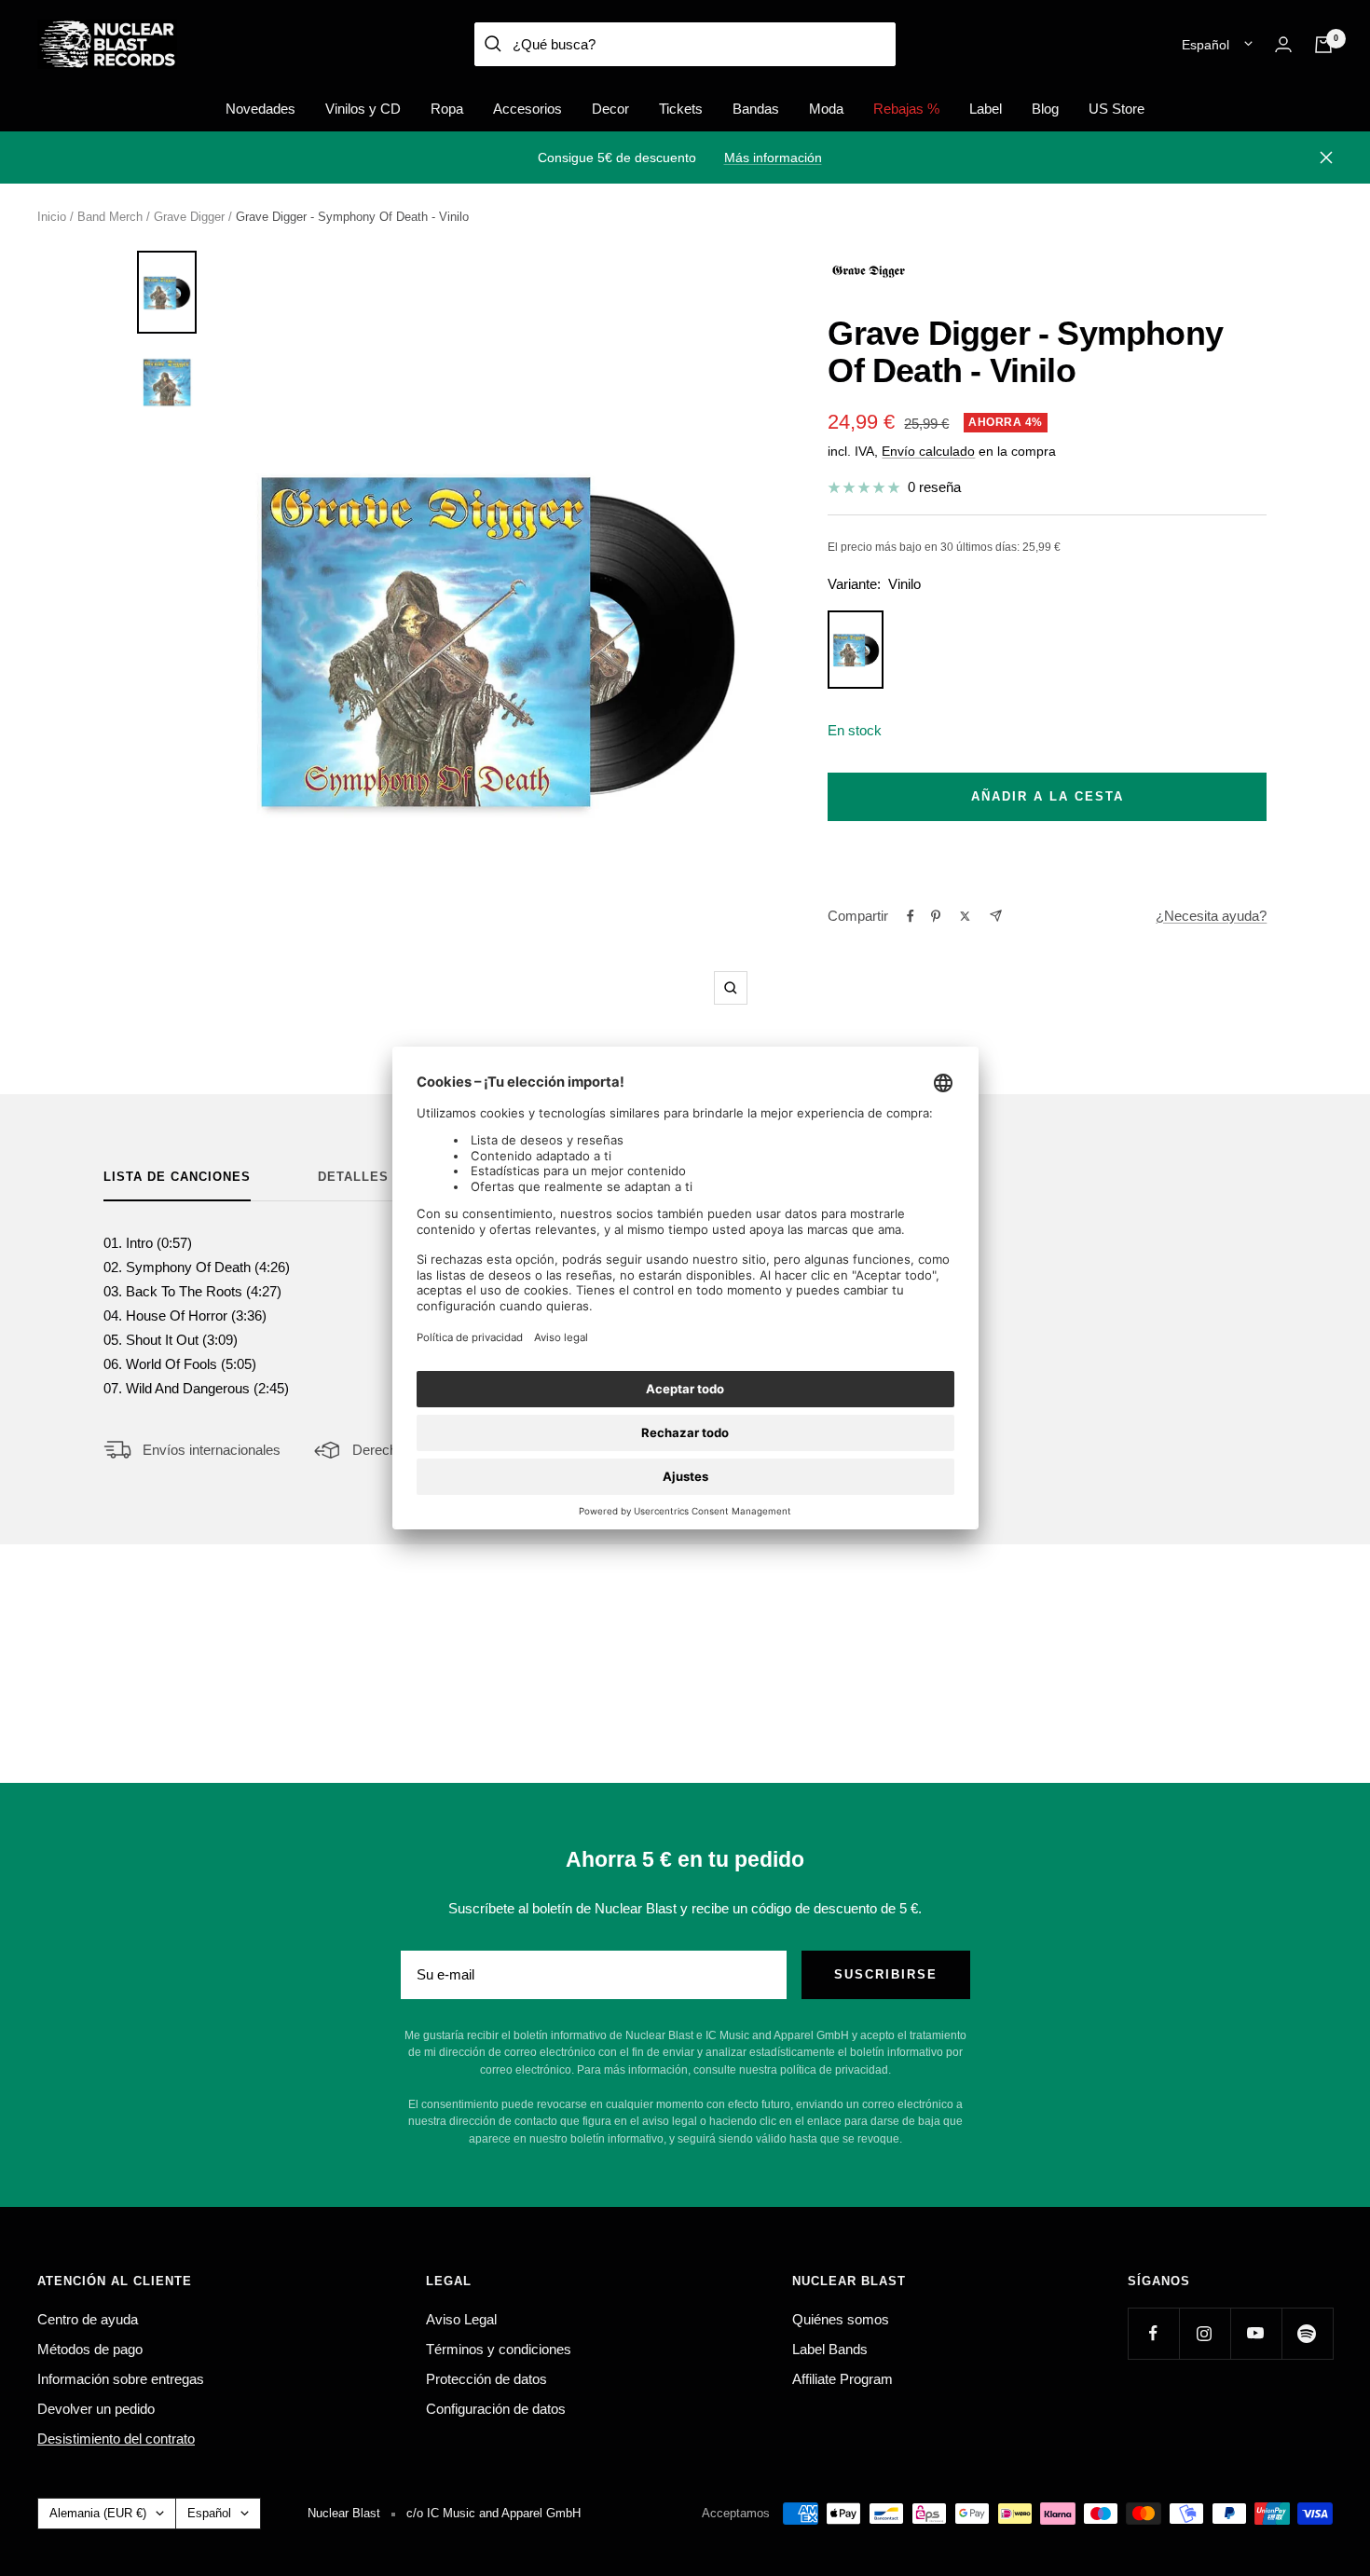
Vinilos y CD (363, 109)
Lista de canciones (177, 1177)
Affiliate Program (843, 2379)
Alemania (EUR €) (98, 2513)
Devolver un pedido (96, 2409)
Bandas (756, 109)
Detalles (353, 1177)
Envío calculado (928, 451)
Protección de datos (486, 2379)
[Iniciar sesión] (1283, 44)
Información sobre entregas (121, 2379)
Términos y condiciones (499, 2349)
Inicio (52, 217)
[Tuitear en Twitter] (965, 916)
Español (1206, 45)
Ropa (447, 109)
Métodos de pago (90, 2349)
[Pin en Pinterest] (936, 916)
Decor (610, 109)
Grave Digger (189, 217)
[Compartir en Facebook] (911, 916)
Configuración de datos (496, 2409)
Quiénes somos (841, 2319)
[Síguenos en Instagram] (1205, 2333)
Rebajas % (906, 109)
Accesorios (527, 109)
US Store (1117, 109)
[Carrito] (1323, 45)
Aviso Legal (461, 2319)
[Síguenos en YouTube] (1256, 2333)
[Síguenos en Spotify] (1307, 2333)
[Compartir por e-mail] (996, 916)
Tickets (681, 109)
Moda (826, 109)
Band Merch (110, 217)
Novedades (260, 109)
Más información (773, 158)
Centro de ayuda (88, 2319)
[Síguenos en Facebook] (1153, 2333)
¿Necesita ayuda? (1211, 916)
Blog (1045, 109)
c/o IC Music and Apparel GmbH (493, 2513)
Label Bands (830, 2349)
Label (986, 109)
